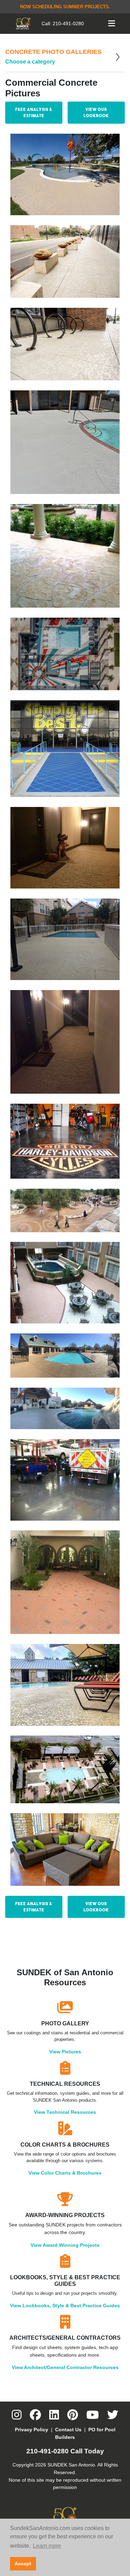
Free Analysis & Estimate (34, 112)
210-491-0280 (68, 23)
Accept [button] (23, 2564)
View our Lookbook (96, 112)
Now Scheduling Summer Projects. (65, 7)
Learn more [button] (47, 2546)
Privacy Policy (32, 2430)
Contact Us (68, 2430)
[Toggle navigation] (112, 23)
